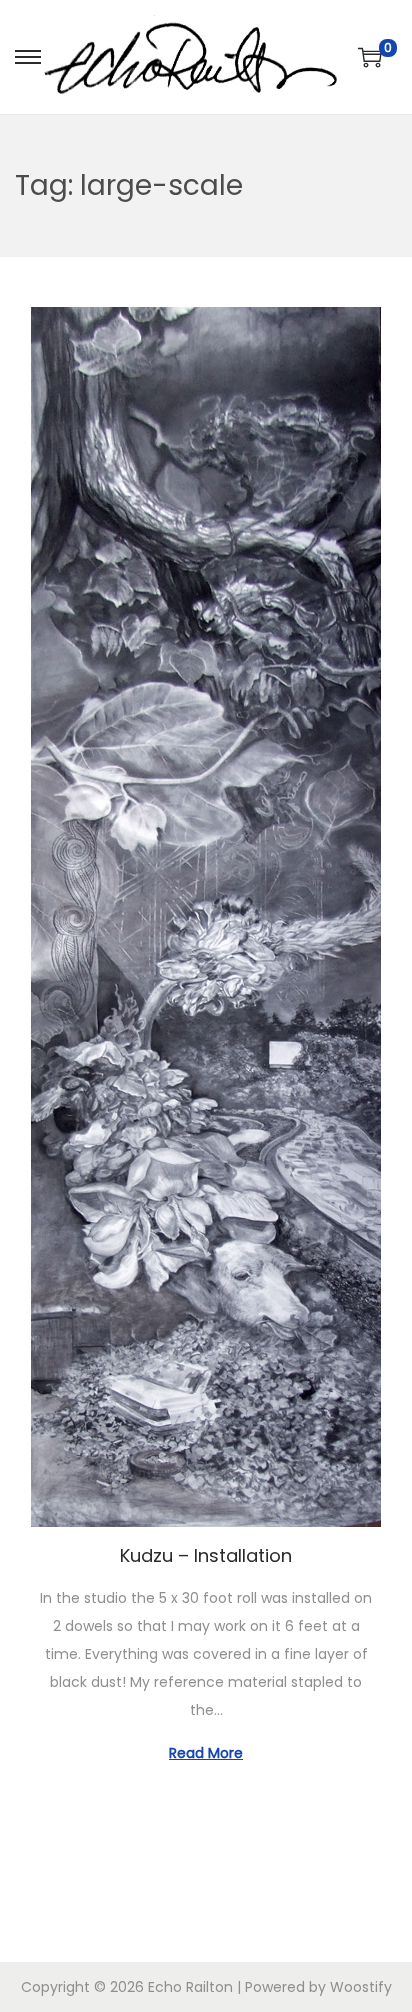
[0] (370, 57)
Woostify (361, 1987)
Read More (206, 1753)
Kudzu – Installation (206, 1555)
